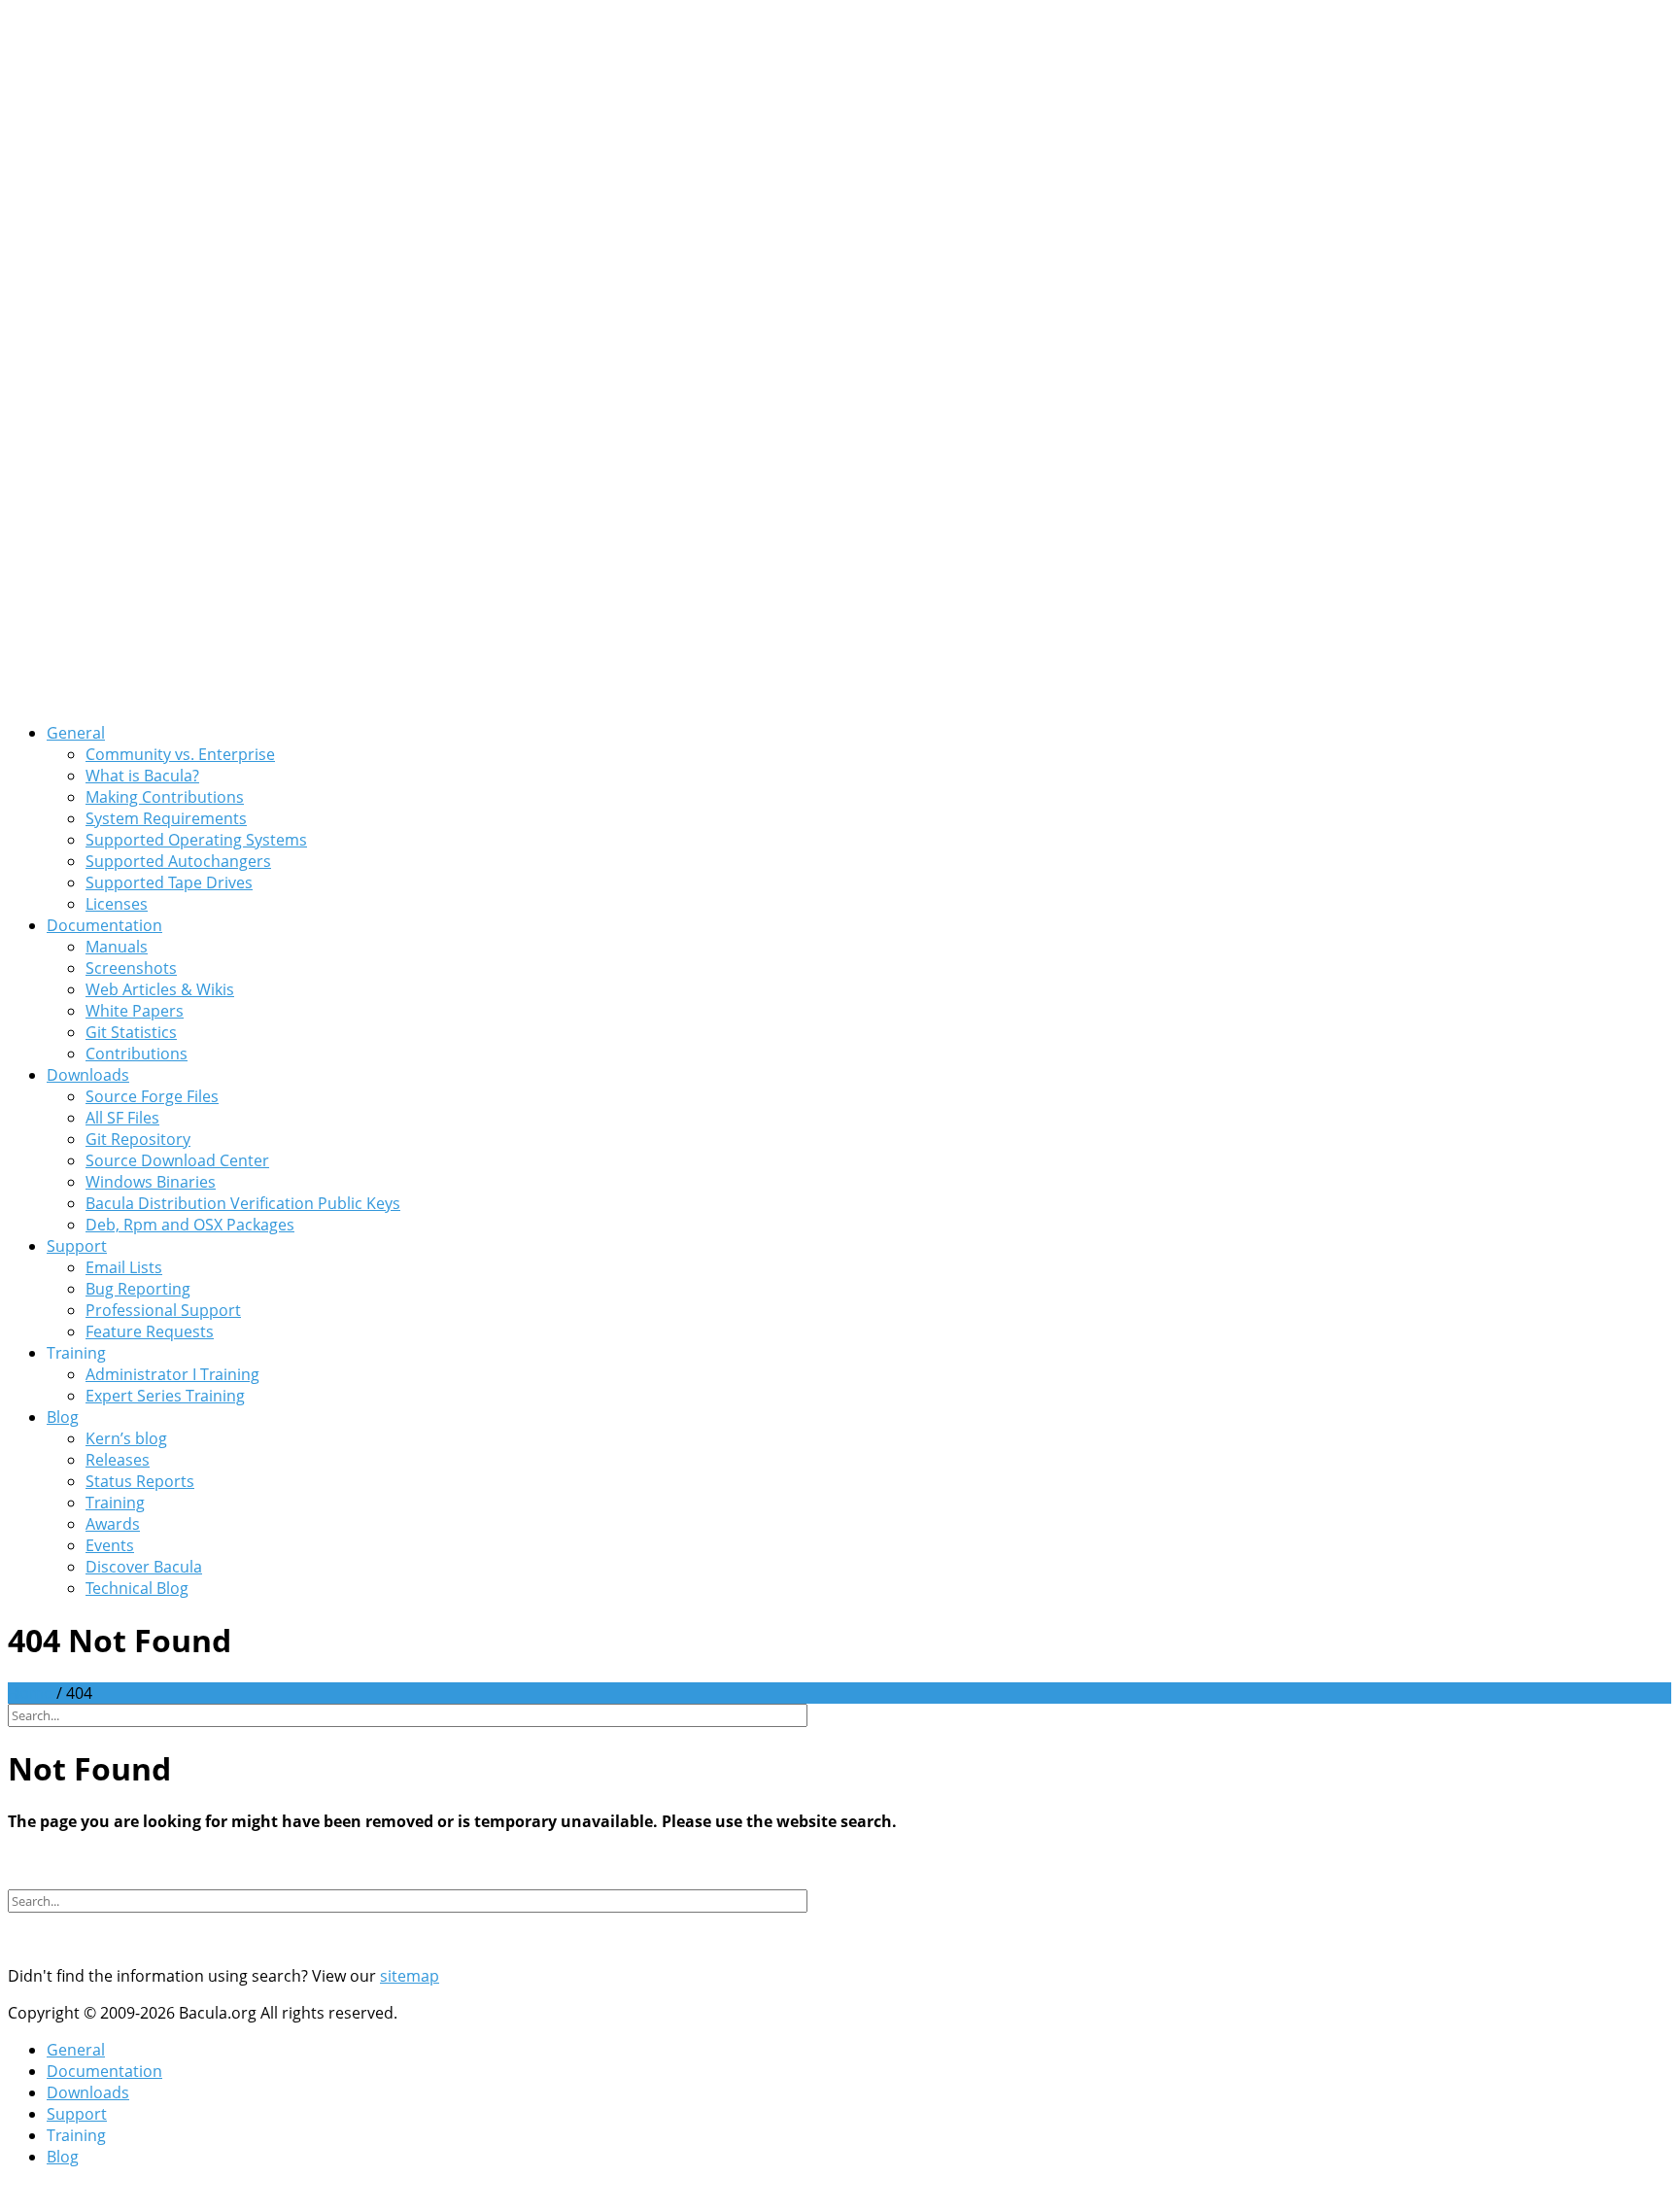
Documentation (104, 925)
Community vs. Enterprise (180, 754)
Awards (113, 1524)
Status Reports (140, 1481)
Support (77, 1246)
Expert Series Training (165, 1396)
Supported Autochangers (178, 861)
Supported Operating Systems (196, 840)
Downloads (88, 1075)
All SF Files (122, 1118)
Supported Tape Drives (169, 882)
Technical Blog (137, 1588)
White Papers (135, 1011)
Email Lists (124, 1267)
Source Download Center (177, 1160)
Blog (63, 1417)
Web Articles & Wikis (160, 989)
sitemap (410, 1976)
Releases (118, 1460)
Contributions (137, 1054)
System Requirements (166, 818)
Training (115, 1503)
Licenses (117, 904)
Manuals (117, 947)
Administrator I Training (172, 1374)
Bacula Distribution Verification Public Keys (243, 1203)
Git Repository (138, 1139)
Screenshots (131, 968)
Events (110, 1545)
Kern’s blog (126, 1438)
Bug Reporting (138, 1289)
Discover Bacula (144, 1567)
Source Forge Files (152, 1096)
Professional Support (163, 1310)
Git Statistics (131, 1032)
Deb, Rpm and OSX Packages (190, 1225)
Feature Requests (150, 1331)
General (76, 733)
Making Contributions (165, 797)
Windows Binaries (151, 1182)
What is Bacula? (142, 776)
